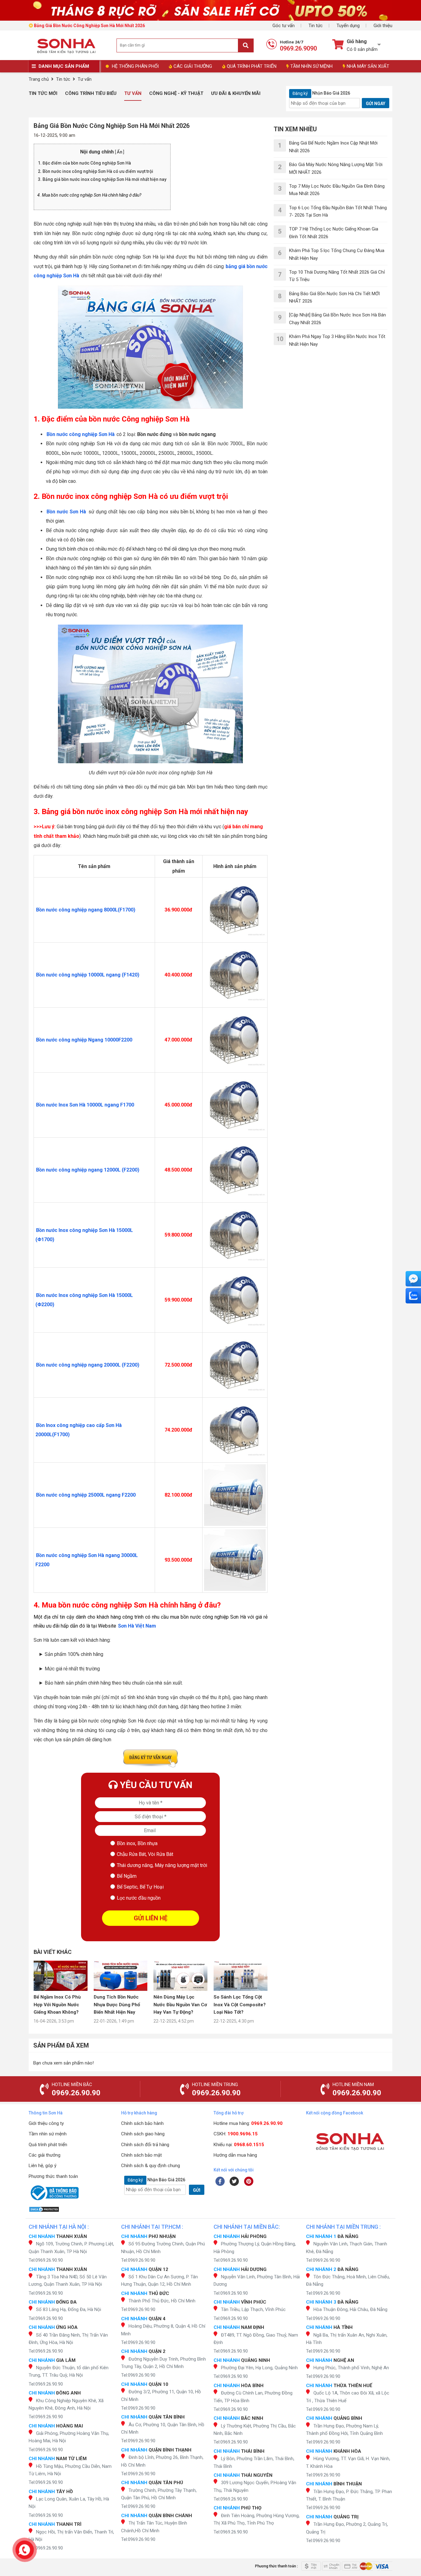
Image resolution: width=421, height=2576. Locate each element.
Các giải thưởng (45, 2155)
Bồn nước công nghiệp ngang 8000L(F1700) (86, 910)
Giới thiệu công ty (46, 2123)
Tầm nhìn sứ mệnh (48, 2134)
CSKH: (236, 2134)
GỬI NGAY (376, 104)
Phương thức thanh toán (53, 2176)
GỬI (197, 2190)
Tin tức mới (43, 93)
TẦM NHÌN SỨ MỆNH (311, 66)
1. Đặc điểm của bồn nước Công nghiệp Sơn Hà (85, 163)
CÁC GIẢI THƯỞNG (193, 66)
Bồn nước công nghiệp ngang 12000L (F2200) (88, 1170)
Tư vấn (133, 93)
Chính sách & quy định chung (151, 2166)
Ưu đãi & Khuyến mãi (236, 93)
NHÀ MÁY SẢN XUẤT (368, 66)
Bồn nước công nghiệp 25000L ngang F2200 (86, 1495)
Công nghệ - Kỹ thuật (176, 93)
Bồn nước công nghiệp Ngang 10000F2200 (84, 1040)
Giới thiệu (383, 26)
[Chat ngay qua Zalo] (413, 1296)
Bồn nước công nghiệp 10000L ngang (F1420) (88, 975)
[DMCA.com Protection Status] (72, 2209)
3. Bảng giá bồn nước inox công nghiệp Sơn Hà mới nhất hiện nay (102, 179)
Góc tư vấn (284, 26)
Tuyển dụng (348, 26)
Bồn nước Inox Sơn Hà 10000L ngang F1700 (85, 1105)
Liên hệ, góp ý (43, 2166)
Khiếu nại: (239, 2145)
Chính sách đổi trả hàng (145, 2145)
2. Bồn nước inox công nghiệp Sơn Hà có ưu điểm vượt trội (96, 171)
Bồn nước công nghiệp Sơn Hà (81, 434)
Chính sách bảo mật (141, 2155)
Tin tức (316, 26)
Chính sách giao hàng (143, 2134)
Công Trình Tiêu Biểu (91, 93)
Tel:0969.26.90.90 (46, 2260)
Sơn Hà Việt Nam (137, 1626)
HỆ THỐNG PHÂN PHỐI (135, 66)
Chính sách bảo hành (142, 2123)
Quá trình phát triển (48, 2145)
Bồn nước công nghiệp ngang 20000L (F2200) (88, 1365)
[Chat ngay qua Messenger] (413, 1279)
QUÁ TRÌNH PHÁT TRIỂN (252, 66)
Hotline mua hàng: (248, 2123)
